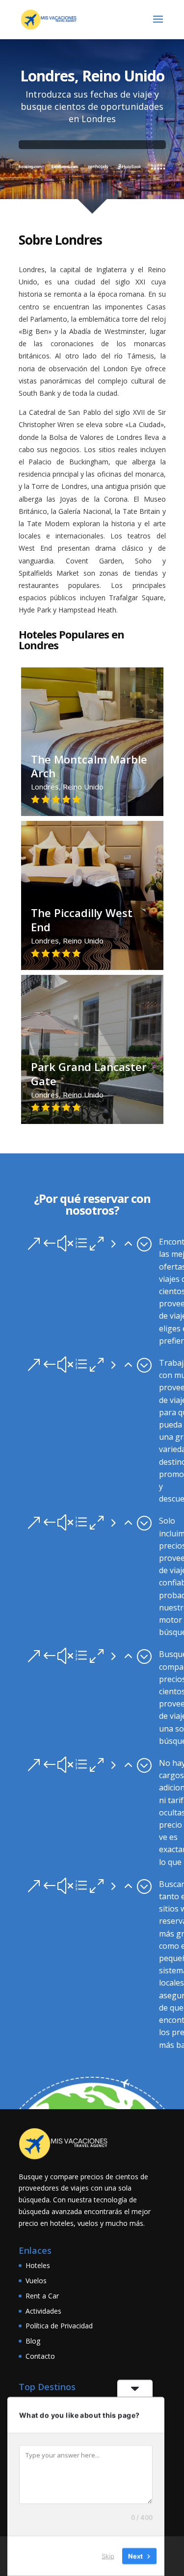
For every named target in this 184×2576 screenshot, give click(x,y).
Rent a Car (42, 2296)
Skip (108, 2556)
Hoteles (38, 2265)
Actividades (43, 2311)
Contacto (40, 2356)
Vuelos (36, 2281)
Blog (33, 2341)
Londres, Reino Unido (89, 778)
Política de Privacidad (59, 2326)
